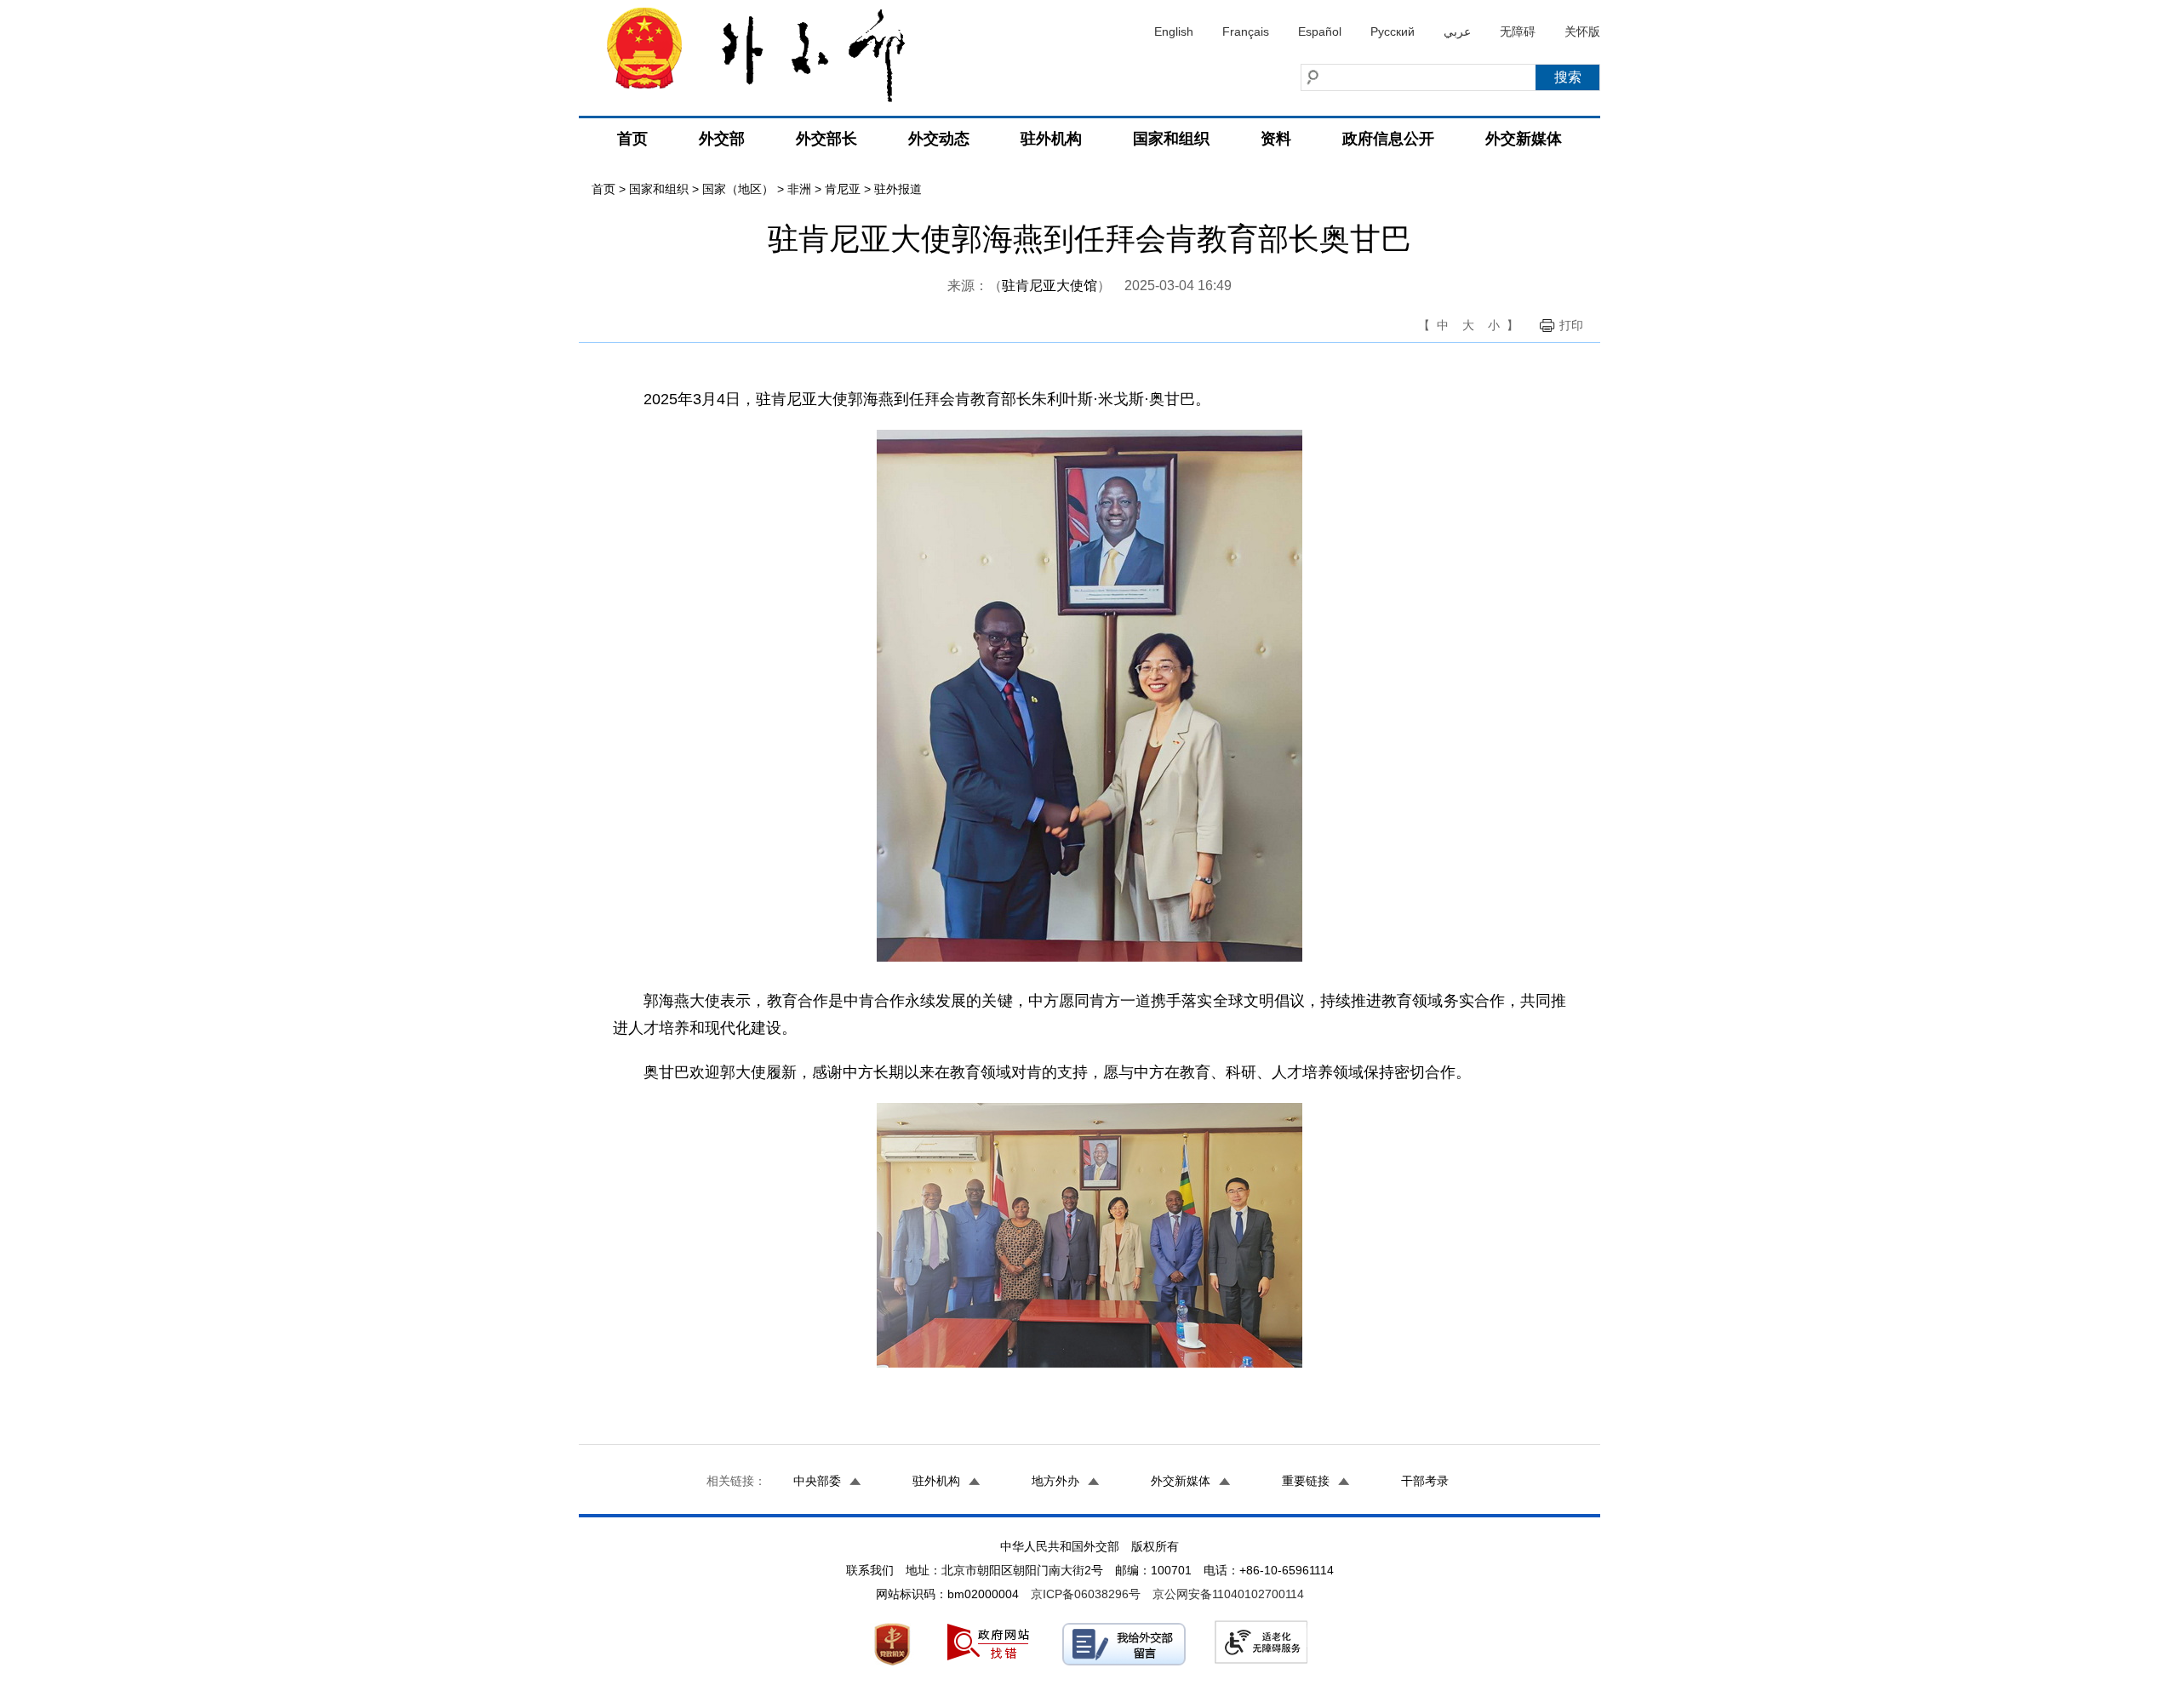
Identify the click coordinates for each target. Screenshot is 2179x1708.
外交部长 (826, 139)
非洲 (799, 189)
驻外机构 (1051, 139)
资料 (1276, 139)
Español (1320, 31)
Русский (1393, 31)
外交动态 (939, 139)
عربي (1457, 31)
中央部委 (817, 1481)
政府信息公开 (1388, 139)
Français (1246, 31)
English (1174, 31)
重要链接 (1306, 1481)
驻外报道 (898, 189)
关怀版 (1582, 31)
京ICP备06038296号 (1086, 1594)
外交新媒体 (1524, 139)
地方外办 (1055, 1481)
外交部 (722, 139)
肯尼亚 (843, 189)
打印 (1571, 325)
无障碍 (1518, 31)
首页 (632, 139)
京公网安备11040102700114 (1228, 1594)
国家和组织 (1171, 139)
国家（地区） (738, 189)
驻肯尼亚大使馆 (1049, 286)
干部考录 (1425, 1481)
